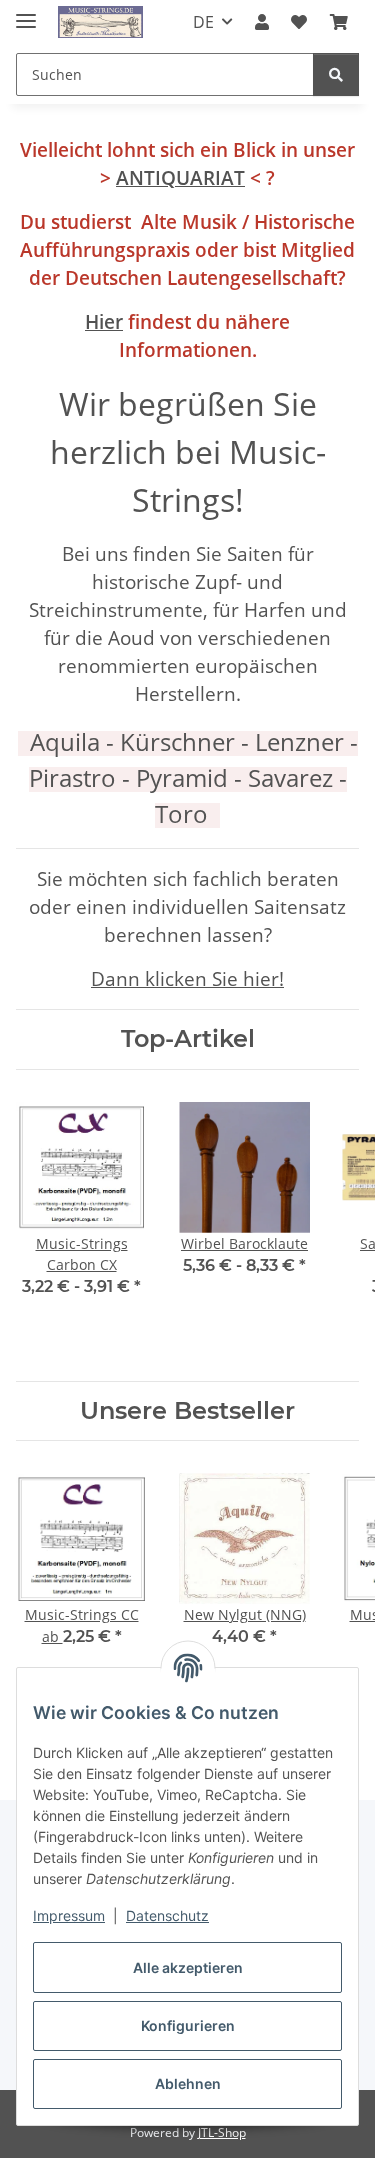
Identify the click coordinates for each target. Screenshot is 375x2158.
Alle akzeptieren (188, 1967)
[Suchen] (336, 74)
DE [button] (203, 22)
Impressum (69, 1915)
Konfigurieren (188, 2025)
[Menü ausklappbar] (26, 12)
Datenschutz (167, 1915)
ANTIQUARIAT (180, 177)
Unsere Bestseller (187, 1411)
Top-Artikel (188, 1039)
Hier (104, 321)
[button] (262, 22)
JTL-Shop (222, 2132)
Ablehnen (188, 2083)
